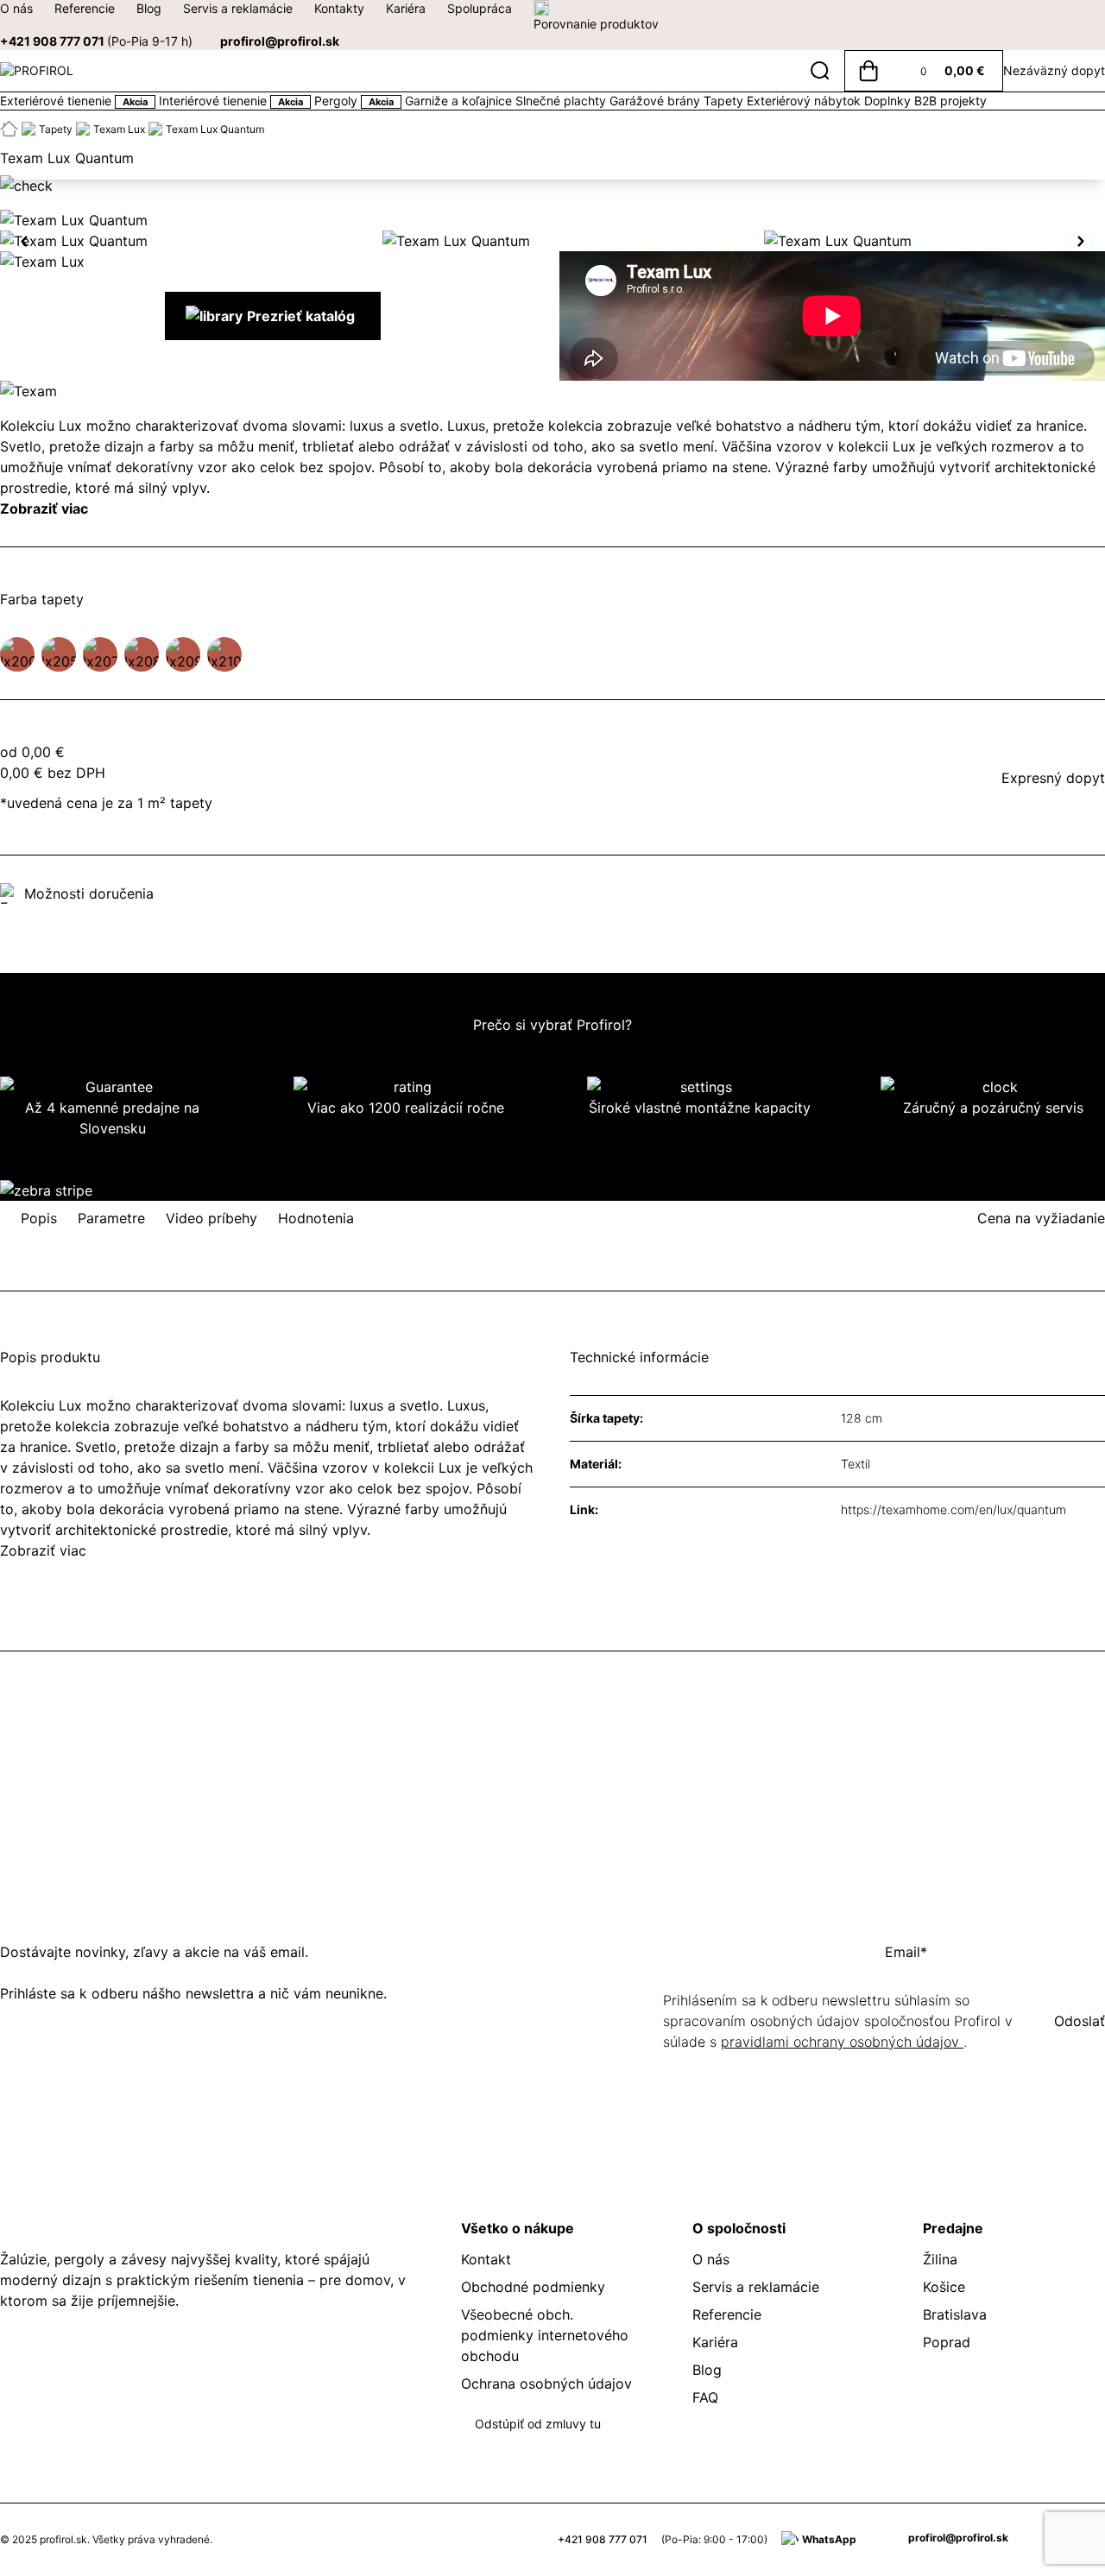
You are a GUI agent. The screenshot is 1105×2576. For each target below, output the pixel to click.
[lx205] (59, 654)
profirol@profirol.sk (280, 41)
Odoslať (1080, 2021)
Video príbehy (212, 1218)
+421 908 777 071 (96, 41)
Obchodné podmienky (533, 2287)
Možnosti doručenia (89, 893)
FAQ (705, 2397)
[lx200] (17, 654)
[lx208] (142, 654)
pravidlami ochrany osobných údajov (842, 2042)
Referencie (85, 8)
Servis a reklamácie (238, 8)
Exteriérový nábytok (805, 101)
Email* (906, 1952)
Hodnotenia (316, 1218)
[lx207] (100, 654)
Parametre (111, 1218)
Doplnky (889, 101)
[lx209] (183, 654)
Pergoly (354, 101)
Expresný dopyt (1053, 778)
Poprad (947, 2342)
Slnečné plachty (562, 101)
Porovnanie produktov (596, 24)
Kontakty (339, 8)
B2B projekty (950, 101)
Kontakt (486, 2259)
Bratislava (955, 2314)
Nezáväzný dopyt (1054, 70)
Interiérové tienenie (231, 101)
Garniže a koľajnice (460, 101)
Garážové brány (657, 101)
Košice (944, 2287)
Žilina (940, 2259)
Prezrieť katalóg (301, 316)
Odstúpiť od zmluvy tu (538, 2424)
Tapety (725, 101)
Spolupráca (480, 8)
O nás (16, 8)
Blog (149, 8)
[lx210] (224, 654)
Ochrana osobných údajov (546, 2383)
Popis (39, 1218)
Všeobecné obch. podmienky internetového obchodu (545, 2335)
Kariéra (406, 8)
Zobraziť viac (44, 508)
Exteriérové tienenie (74, 101)
